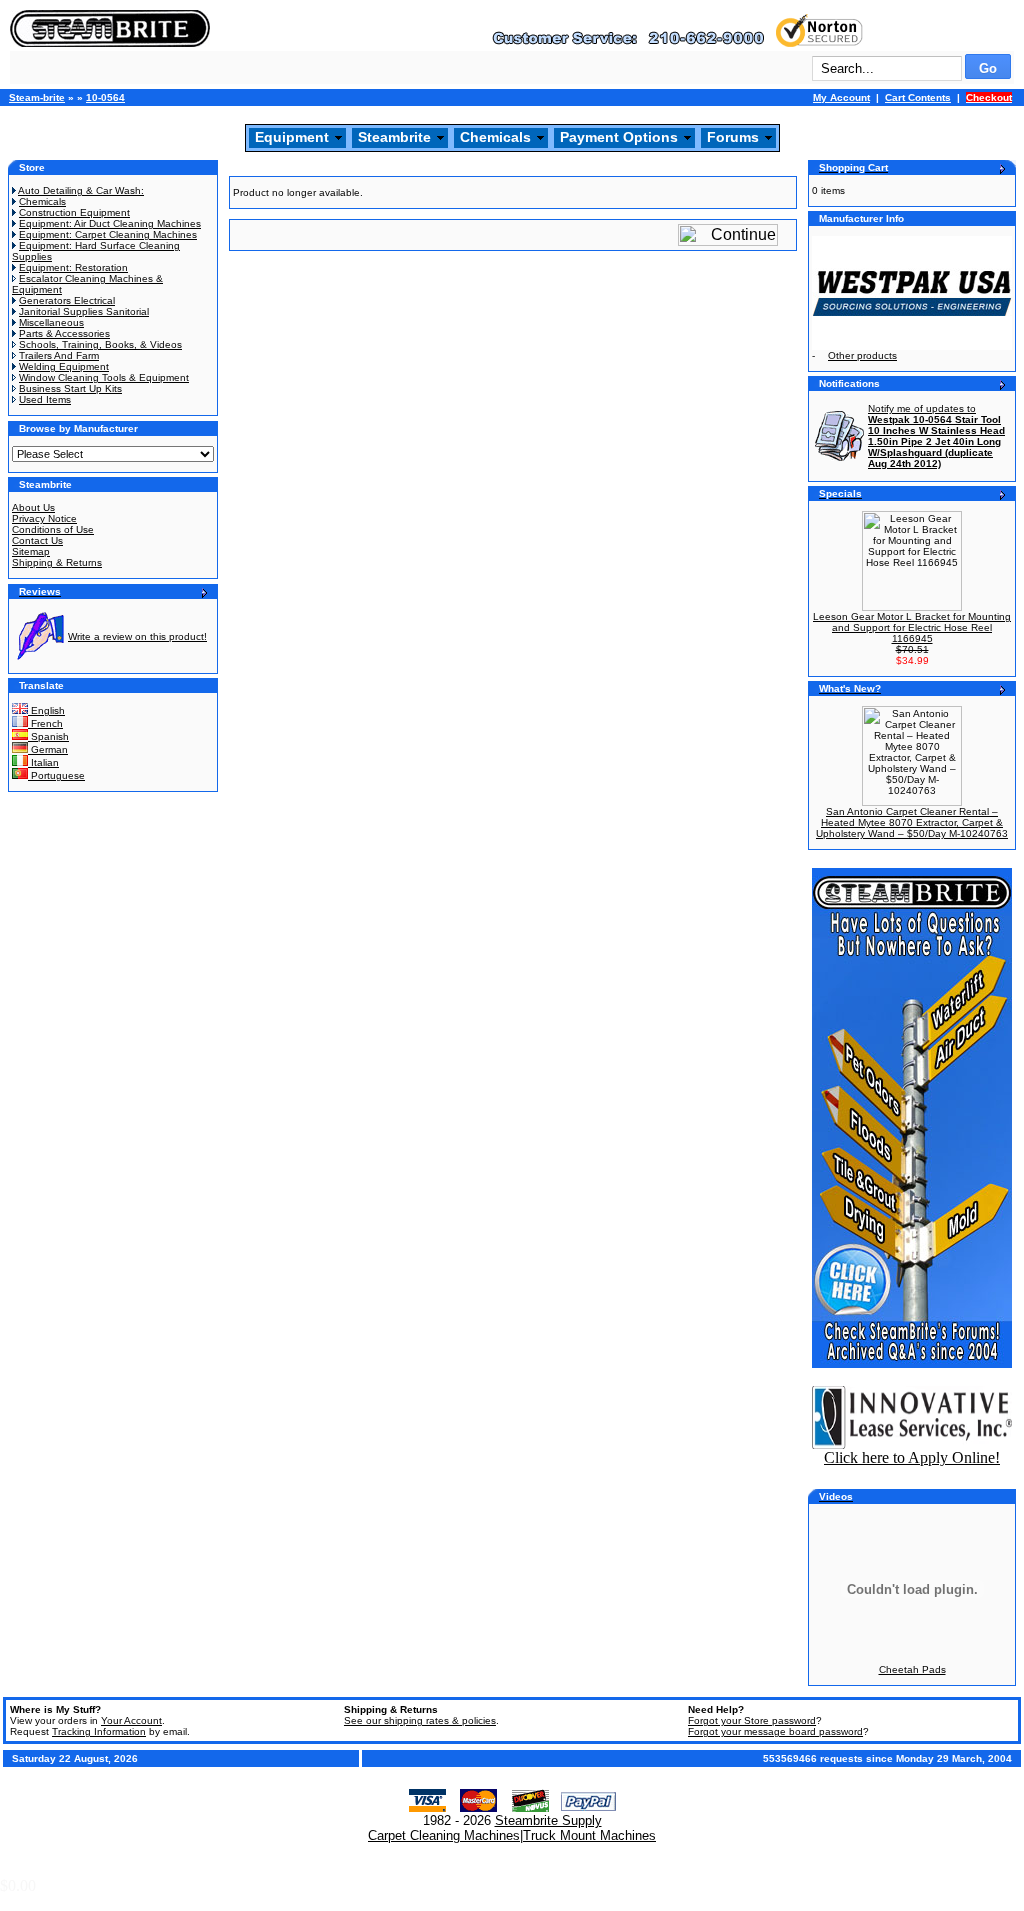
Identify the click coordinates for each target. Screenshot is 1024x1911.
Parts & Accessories (64, 333)
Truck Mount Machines (589, 1835)
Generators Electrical (67, 300)
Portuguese (56, 775)
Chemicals (495, 137)
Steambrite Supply (548, 1820)
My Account (841, 97)
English (46, 710)
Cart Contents (918, 97)
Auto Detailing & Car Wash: (81, 190)
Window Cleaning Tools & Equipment (104, 377)
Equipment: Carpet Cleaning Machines (108, 234)
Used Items (45, 399)
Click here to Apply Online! (912, 1457)
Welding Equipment (64, 366)
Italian (43, 762)
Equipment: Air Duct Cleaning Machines (110, 223)
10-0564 (105, 97)
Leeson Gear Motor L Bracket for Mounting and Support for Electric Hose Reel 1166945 (912, 627)
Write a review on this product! (137, 636)
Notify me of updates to (936, 436)
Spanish (48, 736)
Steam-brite (37, 97)
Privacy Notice (44, 518)
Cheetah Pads (912, 1669)
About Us (33, 507)
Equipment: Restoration (73, 267)
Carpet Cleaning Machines (444, 1835)
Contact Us (37, 540)
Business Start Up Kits (70, 388)
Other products (862, 355)
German (48, 749)
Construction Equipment (74, 212)
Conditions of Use (53, 529)
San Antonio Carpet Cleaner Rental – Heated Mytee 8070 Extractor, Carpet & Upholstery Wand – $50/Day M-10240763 (912, 822)
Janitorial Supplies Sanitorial (84, 311)
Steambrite (394, 137)
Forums (733, 137)
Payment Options (619, 137)
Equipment (292, 137)
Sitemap (31, 551)
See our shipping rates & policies (420, 1720)
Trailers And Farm (59, 355)
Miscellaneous (51, 322)
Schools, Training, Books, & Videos (100, 344)
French (45, 723)
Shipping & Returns (57, 562)
